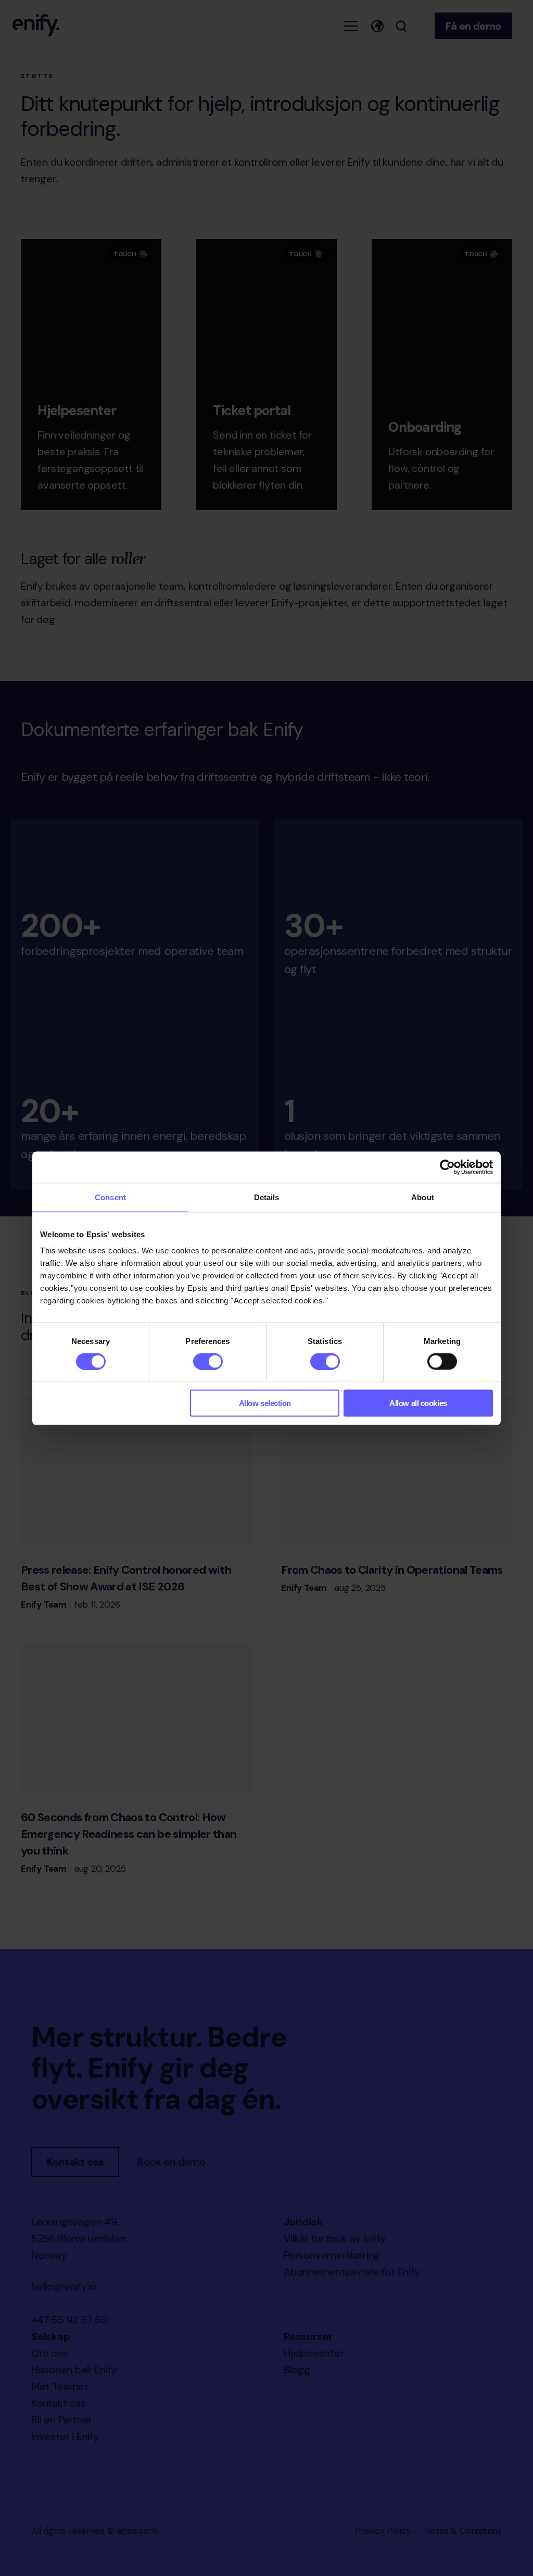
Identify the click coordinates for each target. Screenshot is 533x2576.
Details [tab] (267, 1197)
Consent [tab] (110, 1197)
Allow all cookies (418, 1403)
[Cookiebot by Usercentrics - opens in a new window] (447, 1167)
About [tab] (423, 1197)
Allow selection (265, 1403)
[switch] (208, 1361)
